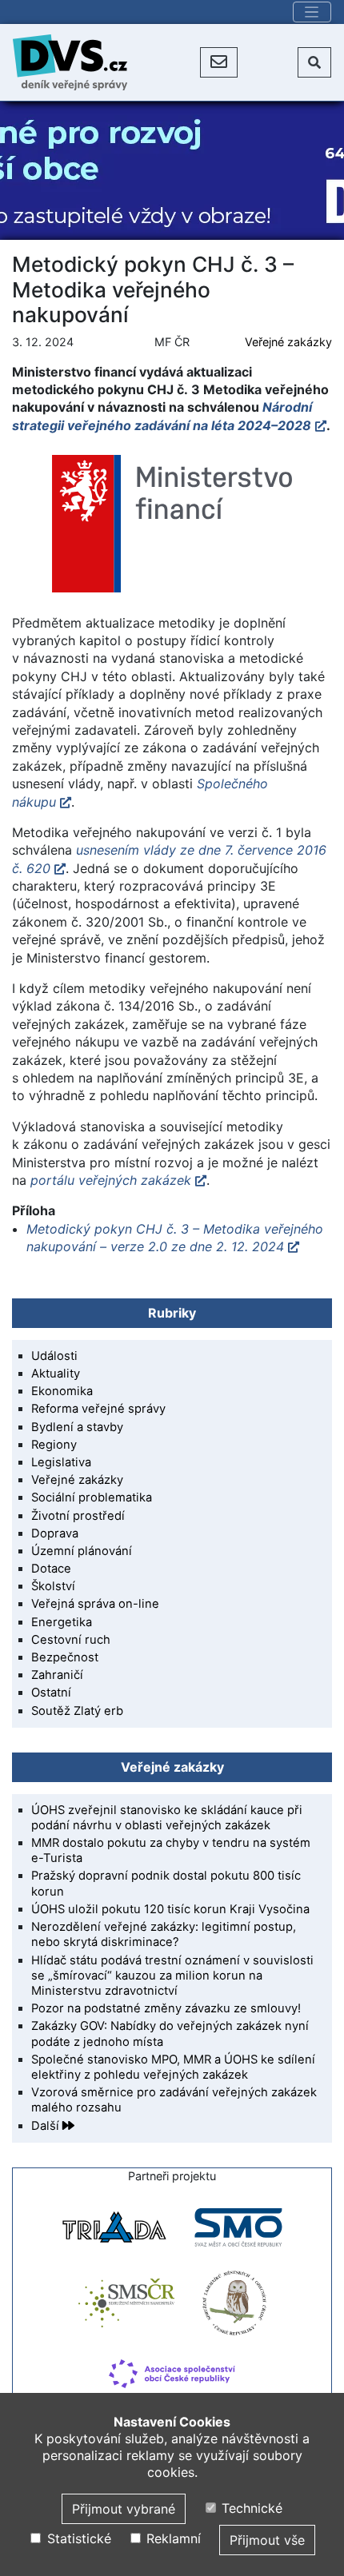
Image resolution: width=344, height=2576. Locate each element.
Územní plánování (82, 1551)
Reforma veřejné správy (98, 1409)
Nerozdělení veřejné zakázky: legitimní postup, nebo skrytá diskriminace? (164, 1934)
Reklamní (172, 2538)
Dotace (51, 1569)
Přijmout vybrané (124, 2509)
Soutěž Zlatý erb (77, 1711)
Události (54, 1356)
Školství (53, 1586)
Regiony (54, 1445)
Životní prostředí (78, 1516)
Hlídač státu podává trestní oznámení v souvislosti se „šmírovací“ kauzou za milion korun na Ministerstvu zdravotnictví (172, 1976)
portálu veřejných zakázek (111, 1180)
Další (47, 2126)
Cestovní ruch (71, 1640)
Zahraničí (57, 1675)
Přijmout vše (267, 2540)
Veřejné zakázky (288, 342)
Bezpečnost (65, 1657)
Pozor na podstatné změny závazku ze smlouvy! (166, 2008)
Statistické (77, 2538)
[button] (219, 62)
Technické (250, 2508)
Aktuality (56, 1374)
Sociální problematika (92, 1497)
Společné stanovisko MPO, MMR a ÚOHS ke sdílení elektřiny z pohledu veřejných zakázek (173, 2067)
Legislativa (61, 1462)
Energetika (62, 1622)
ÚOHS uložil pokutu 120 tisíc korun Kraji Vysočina (170, 1909)
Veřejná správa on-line (95, 1604)
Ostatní (51, 1693)
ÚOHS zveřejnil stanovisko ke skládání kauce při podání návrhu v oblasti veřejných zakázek (167, 1818)
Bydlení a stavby (77, 1427)
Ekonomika (62, 1391)
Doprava (55, 1533)
